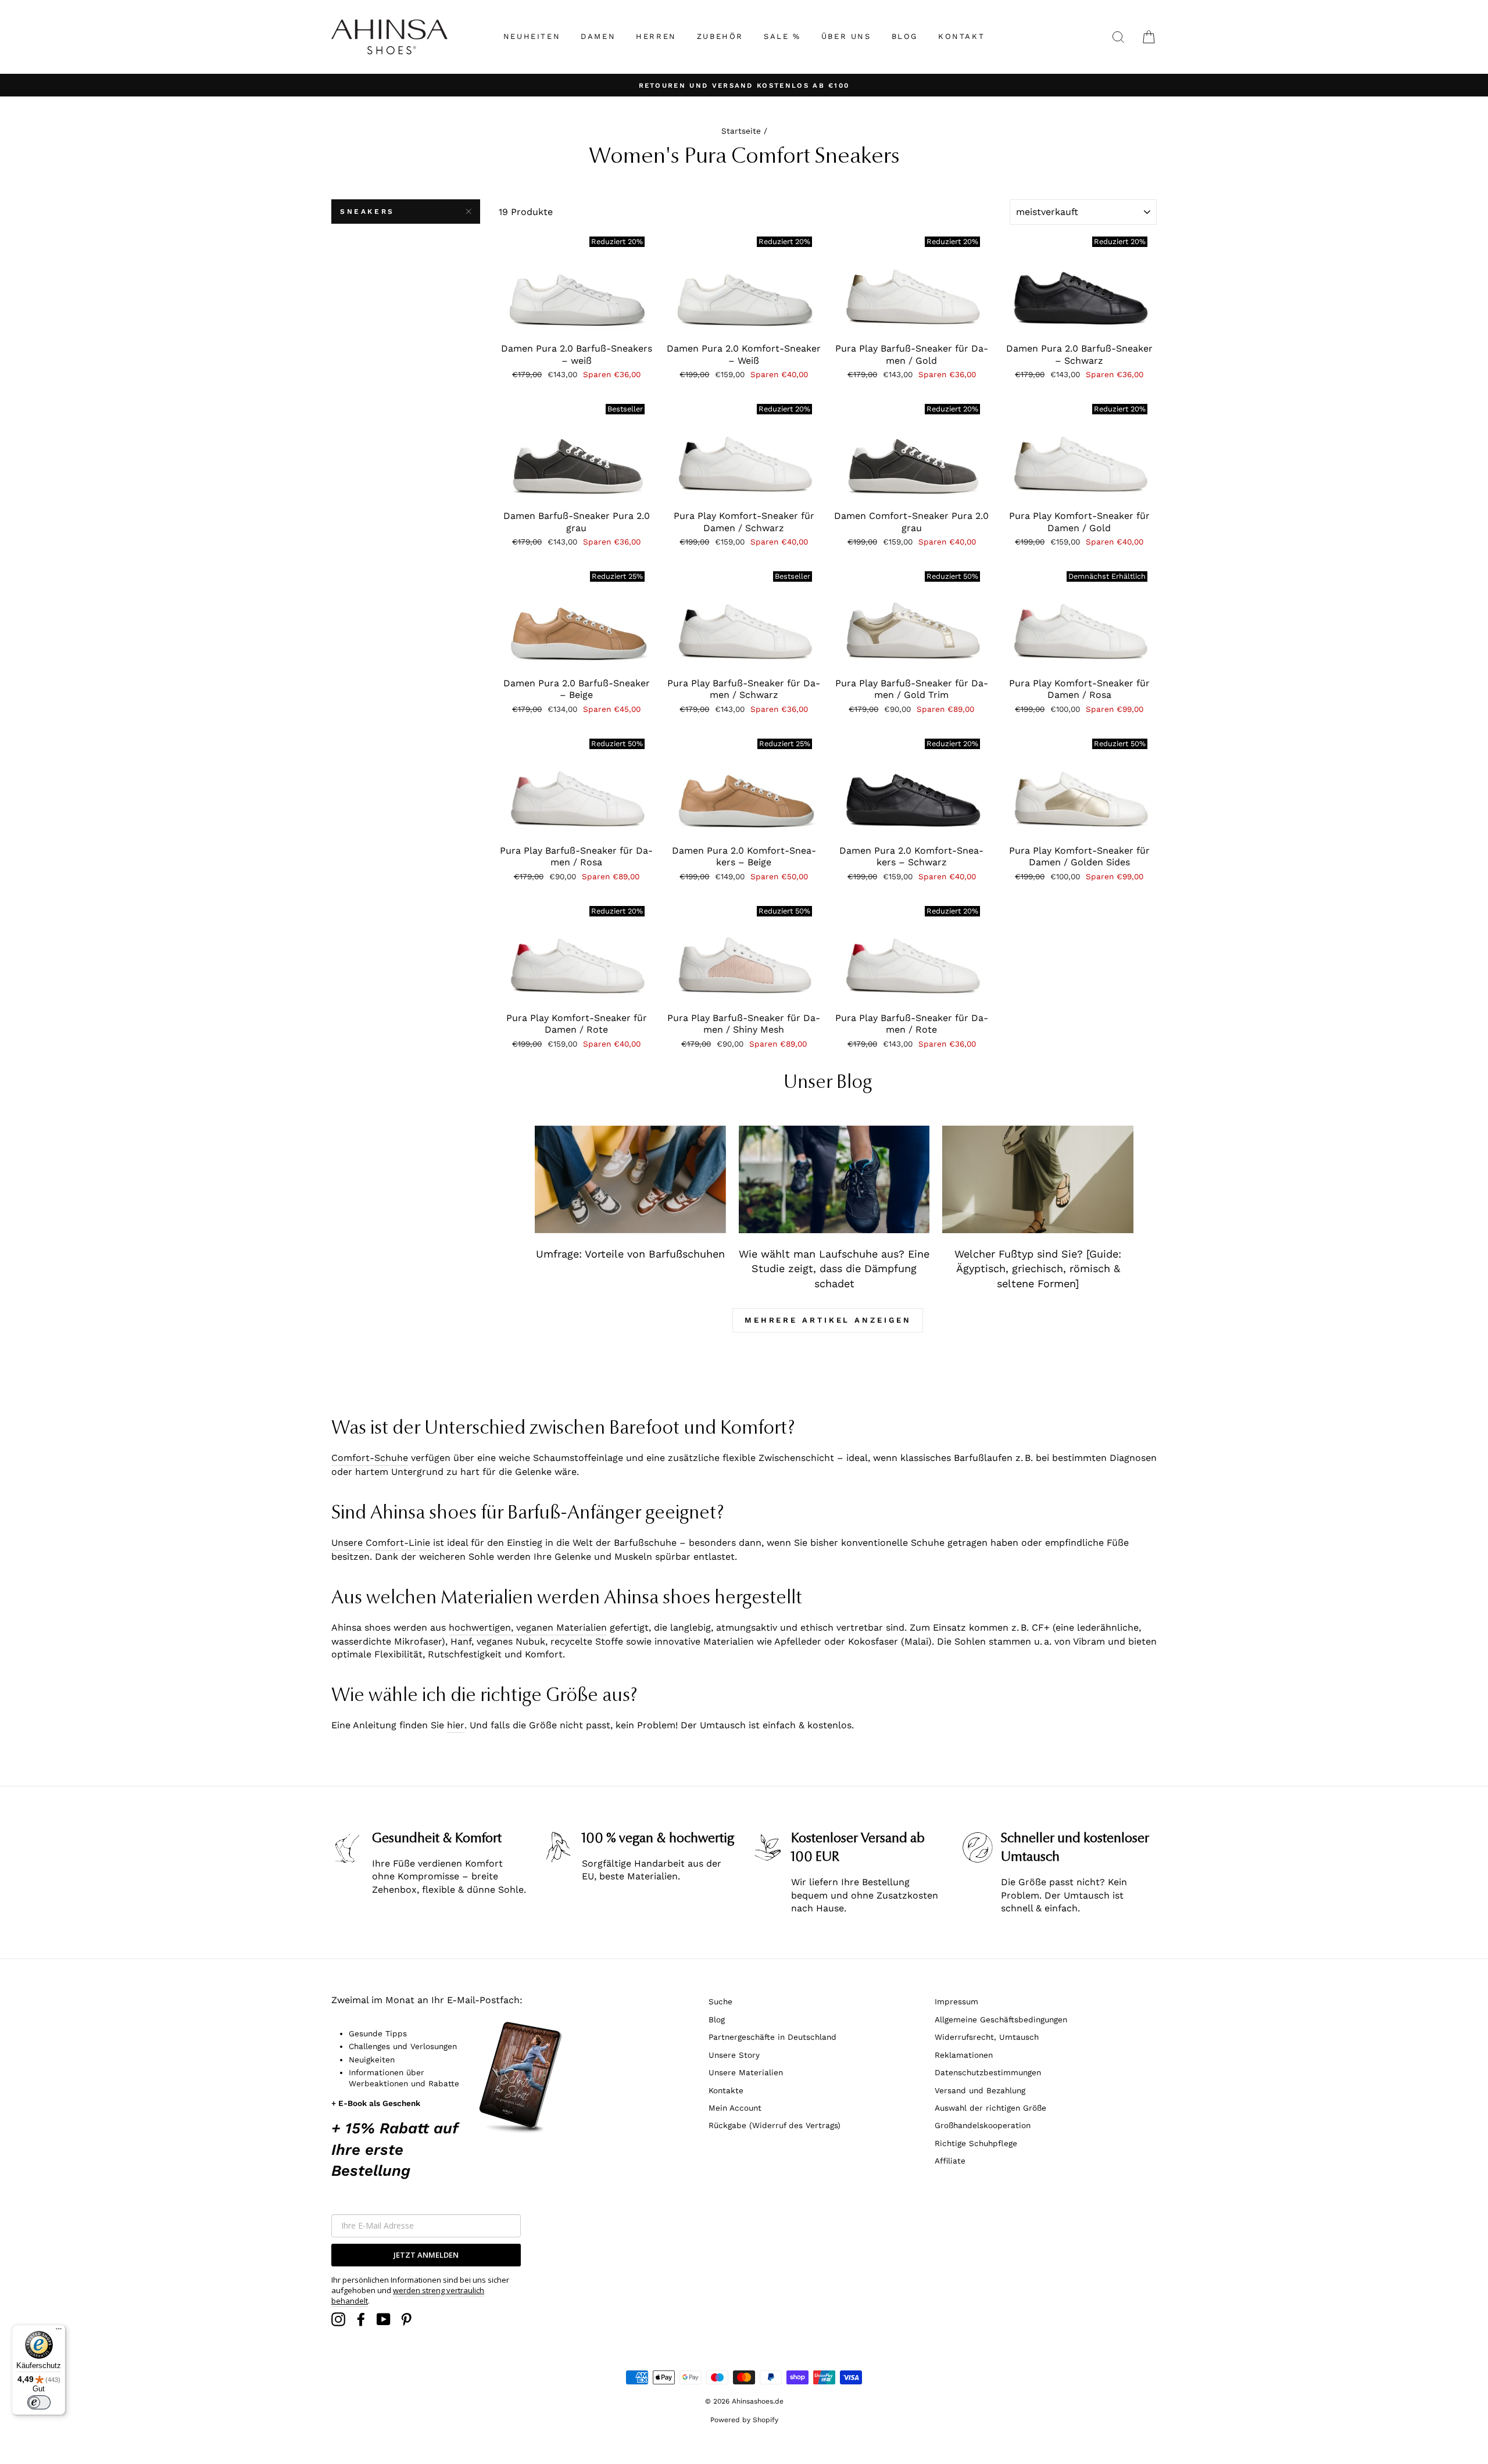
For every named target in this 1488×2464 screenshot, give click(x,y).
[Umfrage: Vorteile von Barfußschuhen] (630, 1179)
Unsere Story (734, 2055)
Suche (720, 2001)
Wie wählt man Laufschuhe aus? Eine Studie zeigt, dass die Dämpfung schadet (834, 1269)
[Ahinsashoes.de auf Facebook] (361, 2319)
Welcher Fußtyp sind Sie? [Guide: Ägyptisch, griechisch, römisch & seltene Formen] (1038, 1269)
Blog (717, 2019)
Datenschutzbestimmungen (988, 2072)
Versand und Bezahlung (980, 2090)
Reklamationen (964, 2055)
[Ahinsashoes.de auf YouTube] (384, 2319)
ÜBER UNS (846, 36)
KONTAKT (961, 36)
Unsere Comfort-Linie (381, 1543)
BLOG (905, 36)
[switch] (39, 2402)
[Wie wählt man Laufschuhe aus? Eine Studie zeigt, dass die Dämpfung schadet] (834, 1179)
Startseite (741, 131)
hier (456, 1725)
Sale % (782, 36)
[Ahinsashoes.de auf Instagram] (338, 2319)
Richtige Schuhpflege (976, 2143)
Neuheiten (532, 36)
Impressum (956, 2001)
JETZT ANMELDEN (426, 2255)
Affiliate (950, 2161)
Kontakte (726, 2090)
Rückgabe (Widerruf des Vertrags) (775, 2125)
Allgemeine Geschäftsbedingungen (1001, 2019)
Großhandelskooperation (983, 2125)
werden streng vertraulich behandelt (408, 2295)
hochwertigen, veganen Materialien (528, 1627)
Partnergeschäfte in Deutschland (772, 2037)
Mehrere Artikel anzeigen (828, 1320)
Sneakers (367, 212)
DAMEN (598, 36)
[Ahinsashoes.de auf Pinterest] (406, 2319)
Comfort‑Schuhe (370, 1458)
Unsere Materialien (746, 2072)
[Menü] (59, 2332)
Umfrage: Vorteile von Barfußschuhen (630, 1254)
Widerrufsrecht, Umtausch (987, 2037)
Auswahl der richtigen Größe (990, 2108)
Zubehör (720, 36)
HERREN (656, 36)
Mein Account (735, 2108)
